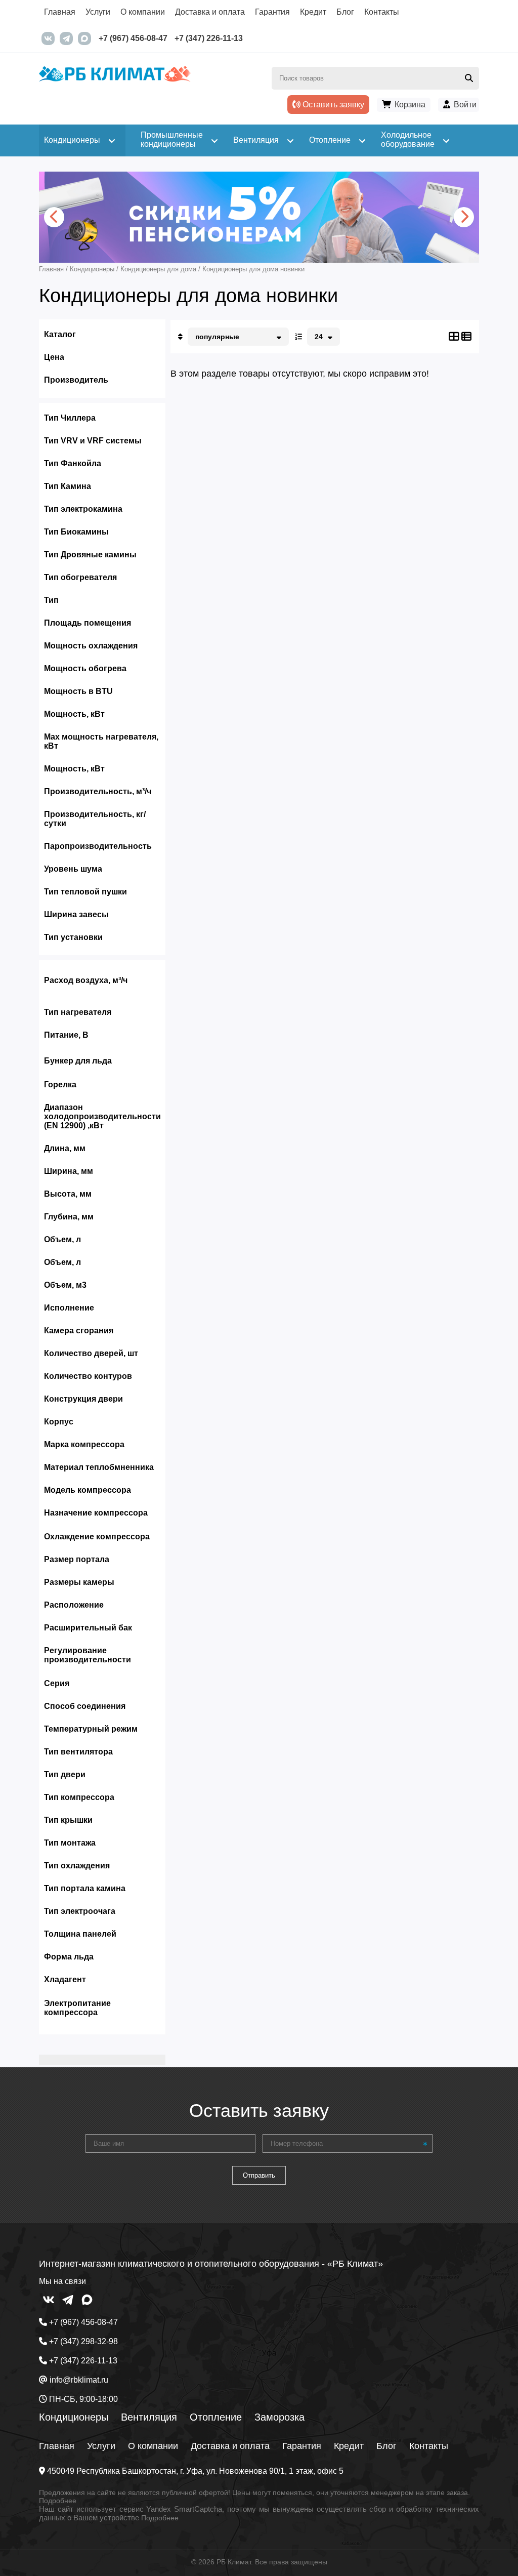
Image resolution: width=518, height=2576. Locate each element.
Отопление (216, 2417)
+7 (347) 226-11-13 (209, 38)
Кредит (313, 12)
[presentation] (54, 217)
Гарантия (272, 12)
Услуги (98, 12)
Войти (465, 105)
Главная (60, 12)
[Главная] (149, 82)
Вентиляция (149, 2417)
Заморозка (279, 2417)
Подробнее (58, 2501)
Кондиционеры (74, 2417)
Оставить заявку (332, 105)
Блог (345, 12)
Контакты (382, 12)
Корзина (410, 105)
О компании (143, 12)
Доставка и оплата (210, 12)
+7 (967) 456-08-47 (133, 38)
